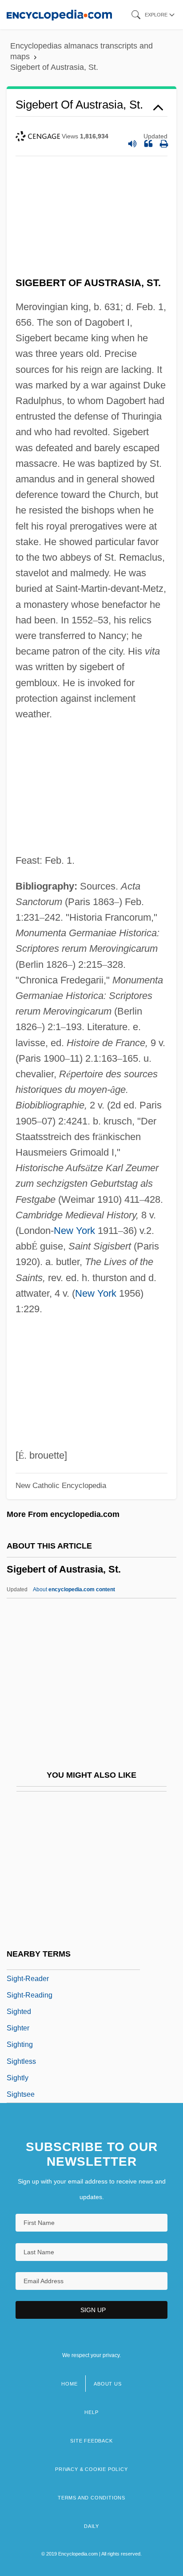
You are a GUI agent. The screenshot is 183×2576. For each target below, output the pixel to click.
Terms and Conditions (91, 2498)
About (74, 1589)
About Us (107, 2384)
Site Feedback (91, 2441)
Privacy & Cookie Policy (91, 2469)
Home (69, 2384)
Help (91, 2412)
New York (74, 1231)
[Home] (59, 14)
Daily (91, 2526)
